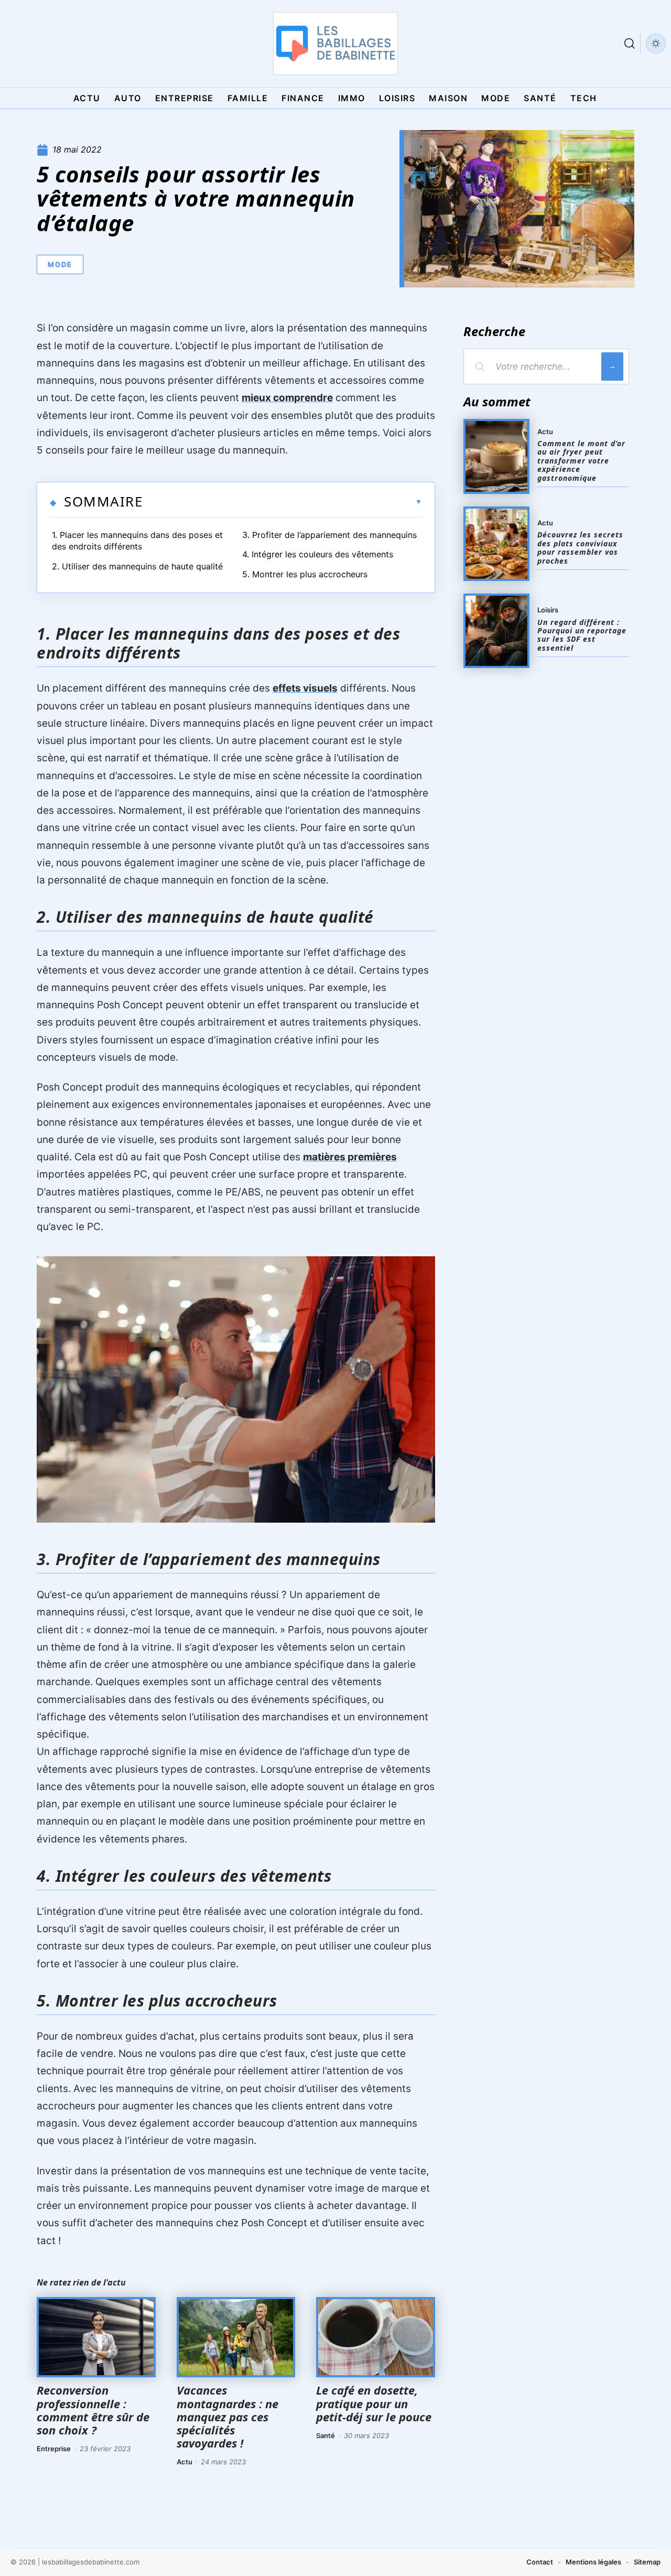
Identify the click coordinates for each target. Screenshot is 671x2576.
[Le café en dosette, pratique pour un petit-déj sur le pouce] (376, 2337)
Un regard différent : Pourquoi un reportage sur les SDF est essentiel (582, 635)
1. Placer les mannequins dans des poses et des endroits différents (137, 541)
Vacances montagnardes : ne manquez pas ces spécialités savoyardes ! (228, 2416)
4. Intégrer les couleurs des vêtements (318, 554)
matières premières (350, 1157)
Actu (185, 2462)
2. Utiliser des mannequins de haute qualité (137, 566)
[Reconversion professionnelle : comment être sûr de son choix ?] (96, 2337)
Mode (60, 264)
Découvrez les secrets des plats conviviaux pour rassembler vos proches (580, 547)
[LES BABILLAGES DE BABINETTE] (335, 44)
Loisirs (548, 610)
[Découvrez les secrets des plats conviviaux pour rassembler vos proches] (496, 544)
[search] (630, 44)
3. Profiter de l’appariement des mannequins (329, 535)
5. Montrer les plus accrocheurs (305, 574)
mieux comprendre (287, 398)
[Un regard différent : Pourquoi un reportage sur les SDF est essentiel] (496, 631)
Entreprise (54, 2449)
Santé (326, 2435)
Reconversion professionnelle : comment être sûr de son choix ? (93, 2410)
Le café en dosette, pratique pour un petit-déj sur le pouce (374, 2403)
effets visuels (305, 688)
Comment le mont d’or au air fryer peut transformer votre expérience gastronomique (581, 461)
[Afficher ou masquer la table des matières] (282, 502)
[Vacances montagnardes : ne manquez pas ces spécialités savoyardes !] (236, 2337)
